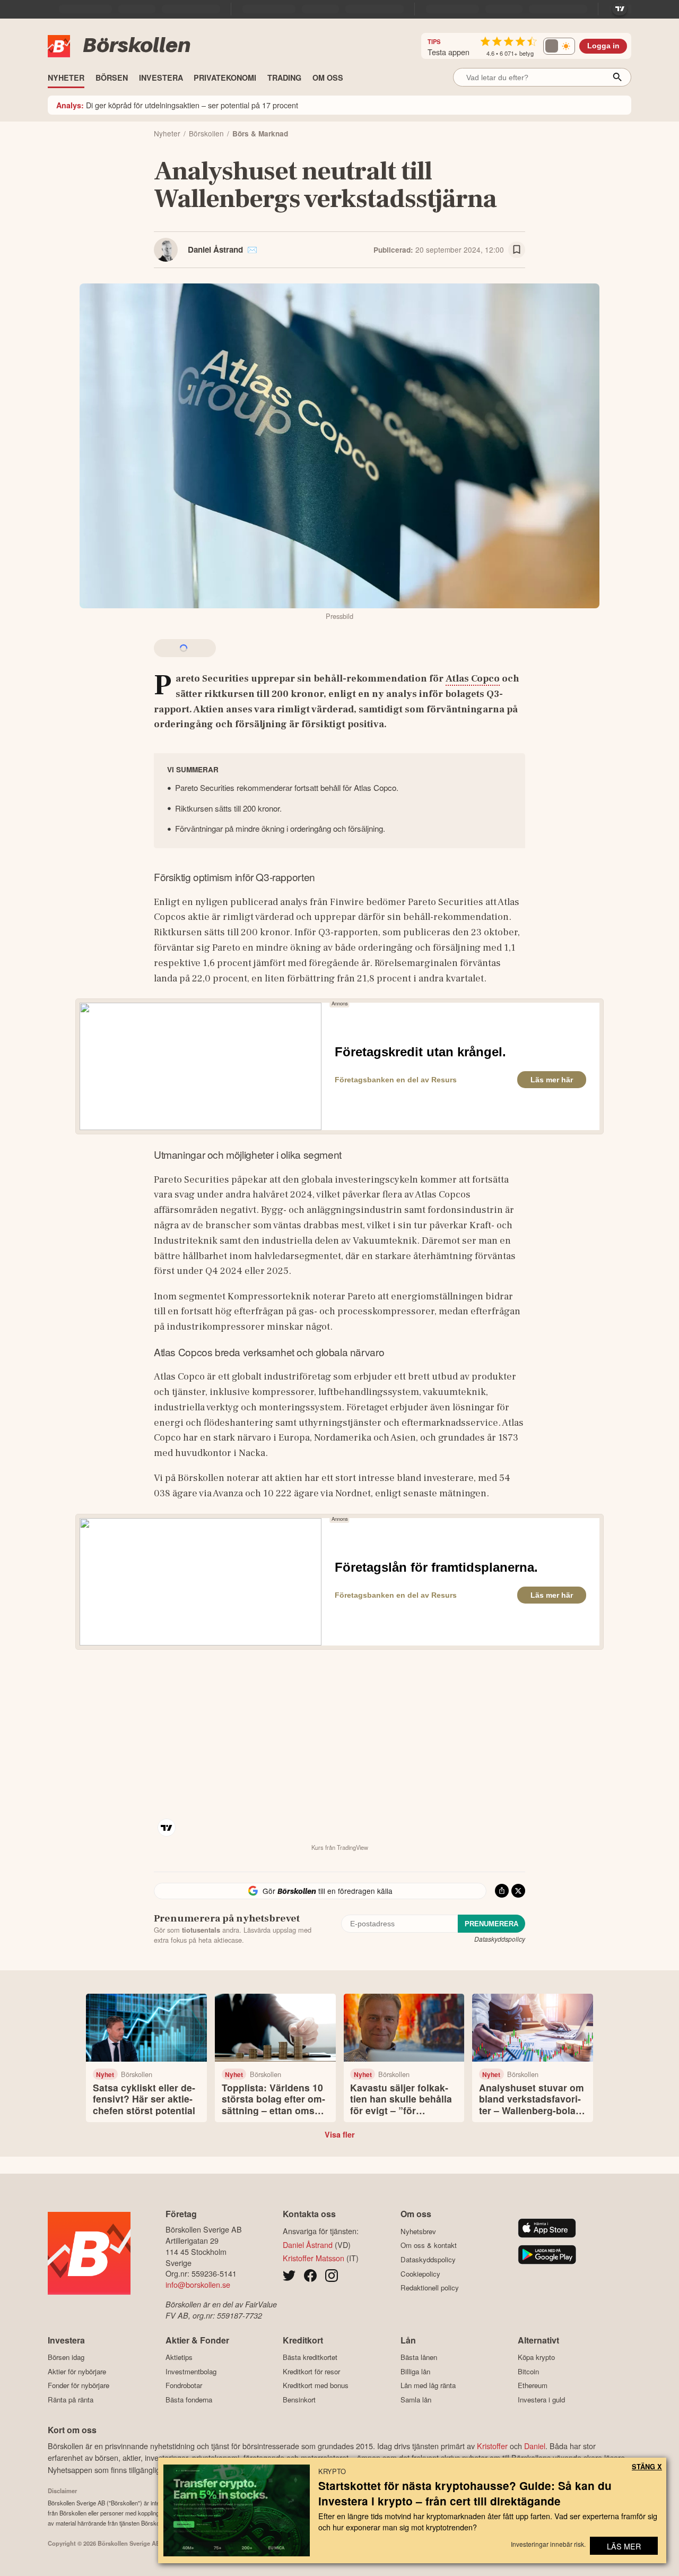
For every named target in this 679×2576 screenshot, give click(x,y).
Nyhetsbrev (418, 2231)
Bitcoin (528, 2371)
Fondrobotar (184, 2385)
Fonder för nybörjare (79, 2385)
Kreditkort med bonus (316, 2385)
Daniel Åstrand (215, 249)
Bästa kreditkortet (310, 2357)
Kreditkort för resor (311, 2371)
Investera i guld (541, 2400)
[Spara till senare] (517, 250)
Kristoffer (492, 2446)
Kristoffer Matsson (314, 2258)
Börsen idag (66, 2357)
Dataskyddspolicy (500, 1939)
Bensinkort (299, 2400)
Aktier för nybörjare (77, 2371)
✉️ (252, 249)
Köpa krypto (536, 2357)
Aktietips (179, 2357)
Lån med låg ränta (428, 2385)
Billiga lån (415, 2371)
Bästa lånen (419, 2357)
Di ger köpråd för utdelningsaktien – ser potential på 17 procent (177, 105)
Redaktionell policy (430, 2288)
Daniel (535, 2446)
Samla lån (416, 2400)
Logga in (603, 46)
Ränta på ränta (71, 2400)
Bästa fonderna (189, 2400)
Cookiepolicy (420, 2274)
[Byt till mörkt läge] (559, 46)
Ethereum (533, 2385)
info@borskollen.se (198, 2284)
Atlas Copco (473, 678)
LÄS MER (624, 2546)
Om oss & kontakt (429, 2245)
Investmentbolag (191, 2371)
